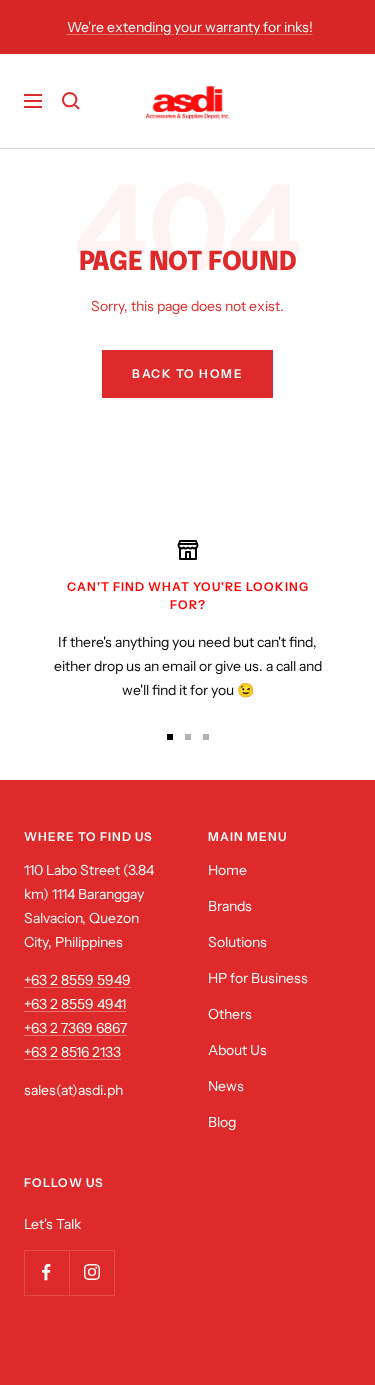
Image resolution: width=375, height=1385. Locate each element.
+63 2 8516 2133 (72, 1052)
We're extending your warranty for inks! (190, 27)
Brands (230, 906)
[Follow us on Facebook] (46, 1272)
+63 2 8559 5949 (77, 980)
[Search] (71, 101)
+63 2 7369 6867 (75, 1028)
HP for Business (258, 978)
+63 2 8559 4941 (75, 1004)
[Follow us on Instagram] (91, 1272)
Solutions (237, 942)
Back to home (187, 373)
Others (230, 1014)
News (226, 1086)
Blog (222, 1122)
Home (227, 870)
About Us (237, 1050)
